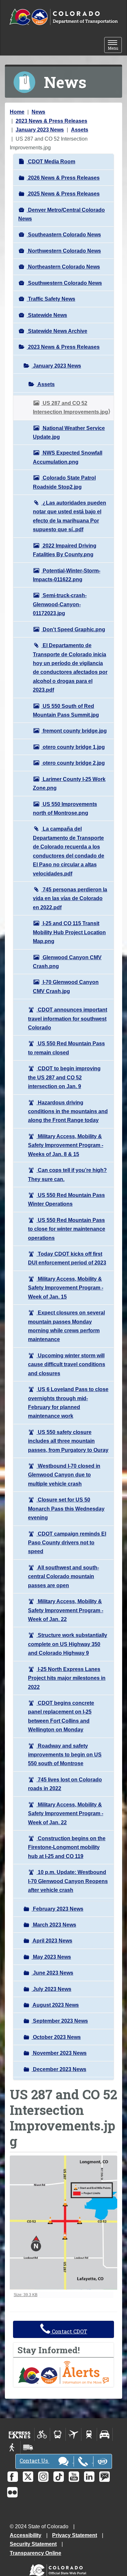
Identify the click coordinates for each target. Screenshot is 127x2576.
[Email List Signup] (105, 2477)
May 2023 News (51, 1957)
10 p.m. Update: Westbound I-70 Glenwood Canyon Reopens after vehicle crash (68, 1881)
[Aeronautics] (73, 2434)
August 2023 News (55, 2005)
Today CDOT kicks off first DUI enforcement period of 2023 (67, 1258)
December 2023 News (59, 2069)
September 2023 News (60, 2021)
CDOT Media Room (51, 162)
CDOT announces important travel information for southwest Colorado (68, 1019)
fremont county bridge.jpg (74, 731)
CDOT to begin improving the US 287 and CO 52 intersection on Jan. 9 (64, 1077)
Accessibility (26, 2535)
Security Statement (33, 2544)
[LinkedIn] (89, 2477)
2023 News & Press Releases (51, 121)
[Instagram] (43, 2477)
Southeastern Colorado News (64, 235)
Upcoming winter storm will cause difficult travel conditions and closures (67, 1364)
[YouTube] (74, 2477)
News (38, 112)
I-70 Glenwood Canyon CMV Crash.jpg (66, 986)
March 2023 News (54, 1925)
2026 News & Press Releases (63, 178)
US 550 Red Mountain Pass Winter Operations (66, 1200)
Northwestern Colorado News (64, 251)
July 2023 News (51, 1989)
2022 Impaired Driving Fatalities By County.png (65, 550)
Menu (115, 46)
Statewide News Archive (57, 331)
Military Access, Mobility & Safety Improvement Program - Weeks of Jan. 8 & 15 (66, 1145)
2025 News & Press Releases (63, 194)
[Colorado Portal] (59, 2569)
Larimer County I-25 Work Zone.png (69, 784)
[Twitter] (28, 2477)
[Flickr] (12, 2492)
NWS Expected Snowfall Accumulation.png (68, 457)
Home (17, 112)
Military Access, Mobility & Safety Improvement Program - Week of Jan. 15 (66, 1288)
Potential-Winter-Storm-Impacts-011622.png (67, 575)
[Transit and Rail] (58, 2434)
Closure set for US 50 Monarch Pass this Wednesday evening (66, 1509)
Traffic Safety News (51, 299)
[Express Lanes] (20, 2434)
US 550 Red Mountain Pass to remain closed (66, 1048)
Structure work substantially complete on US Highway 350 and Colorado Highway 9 (68, 1644)
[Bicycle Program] (42, 2434)
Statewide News (47, 315)
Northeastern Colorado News (63, 267)
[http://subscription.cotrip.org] (63, 2372)
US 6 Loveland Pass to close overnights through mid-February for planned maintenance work (68, 1403)
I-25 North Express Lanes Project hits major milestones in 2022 (67, 1678)
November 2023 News (59, 2053)
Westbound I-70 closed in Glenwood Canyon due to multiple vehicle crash (64, 1475)
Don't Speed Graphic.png (73, 629)
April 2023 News (52, 1941)
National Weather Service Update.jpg (69, 433)
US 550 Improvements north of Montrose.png (65, 809)
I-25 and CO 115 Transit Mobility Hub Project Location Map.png (69, 932)
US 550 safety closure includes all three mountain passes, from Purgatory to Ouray (68, 1441)
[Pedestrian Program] (13, 2447)
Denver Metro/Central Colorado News (62, 214)
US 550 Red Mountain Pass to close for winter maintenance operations (67, 1229)
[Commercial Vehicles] (28, 2447)
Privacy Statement (75, 2535)
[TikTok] (59, 2477)
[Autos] (105, 2434)
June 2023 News (52, 1973)
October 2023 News (56, 2037)
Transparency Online (35, 2553)
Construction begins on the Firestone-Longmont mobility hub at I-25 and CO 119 (67, 1847)
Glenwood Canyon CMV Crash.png (67, 962)
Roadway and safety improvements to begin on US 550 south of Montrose (65, 1755)
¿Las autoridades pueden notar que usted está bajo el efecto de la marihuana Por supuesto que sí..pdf (70, 516)
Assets (80, 130)
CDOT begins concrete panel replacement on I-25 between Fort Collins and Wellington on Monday (61, 1716)
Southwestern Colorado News (64, 283)
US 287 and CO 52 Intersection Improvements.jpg (71, 408)
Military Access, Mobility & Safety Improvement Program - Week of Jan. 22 (66, 1610)
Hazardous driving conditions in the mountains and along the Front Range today (68, 1112)
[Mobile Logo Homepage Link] (63, 17)
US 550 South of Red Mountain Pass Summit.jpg (66, 710)
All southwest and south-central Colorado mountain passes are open (63, 1577)
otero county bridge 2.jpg (73, 763)
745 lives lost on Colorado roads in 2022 (65, 1784)
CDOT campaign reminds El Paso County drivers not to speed (67, 1543)
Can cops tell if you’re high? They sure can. (67, 1175)
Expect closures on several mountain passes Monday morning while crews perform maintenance (66, 1326)
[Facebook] (13, 2477)
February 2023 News (57, 1909)
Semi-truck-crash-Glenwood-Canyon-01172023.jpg (60, 604)
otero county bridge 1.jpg (73, 747)
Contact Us (34, 2461)
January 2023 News (40, 130)
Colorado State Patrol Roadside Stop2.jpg (64, 482)
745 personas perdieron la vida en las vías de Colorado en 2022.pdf (70, 898)
